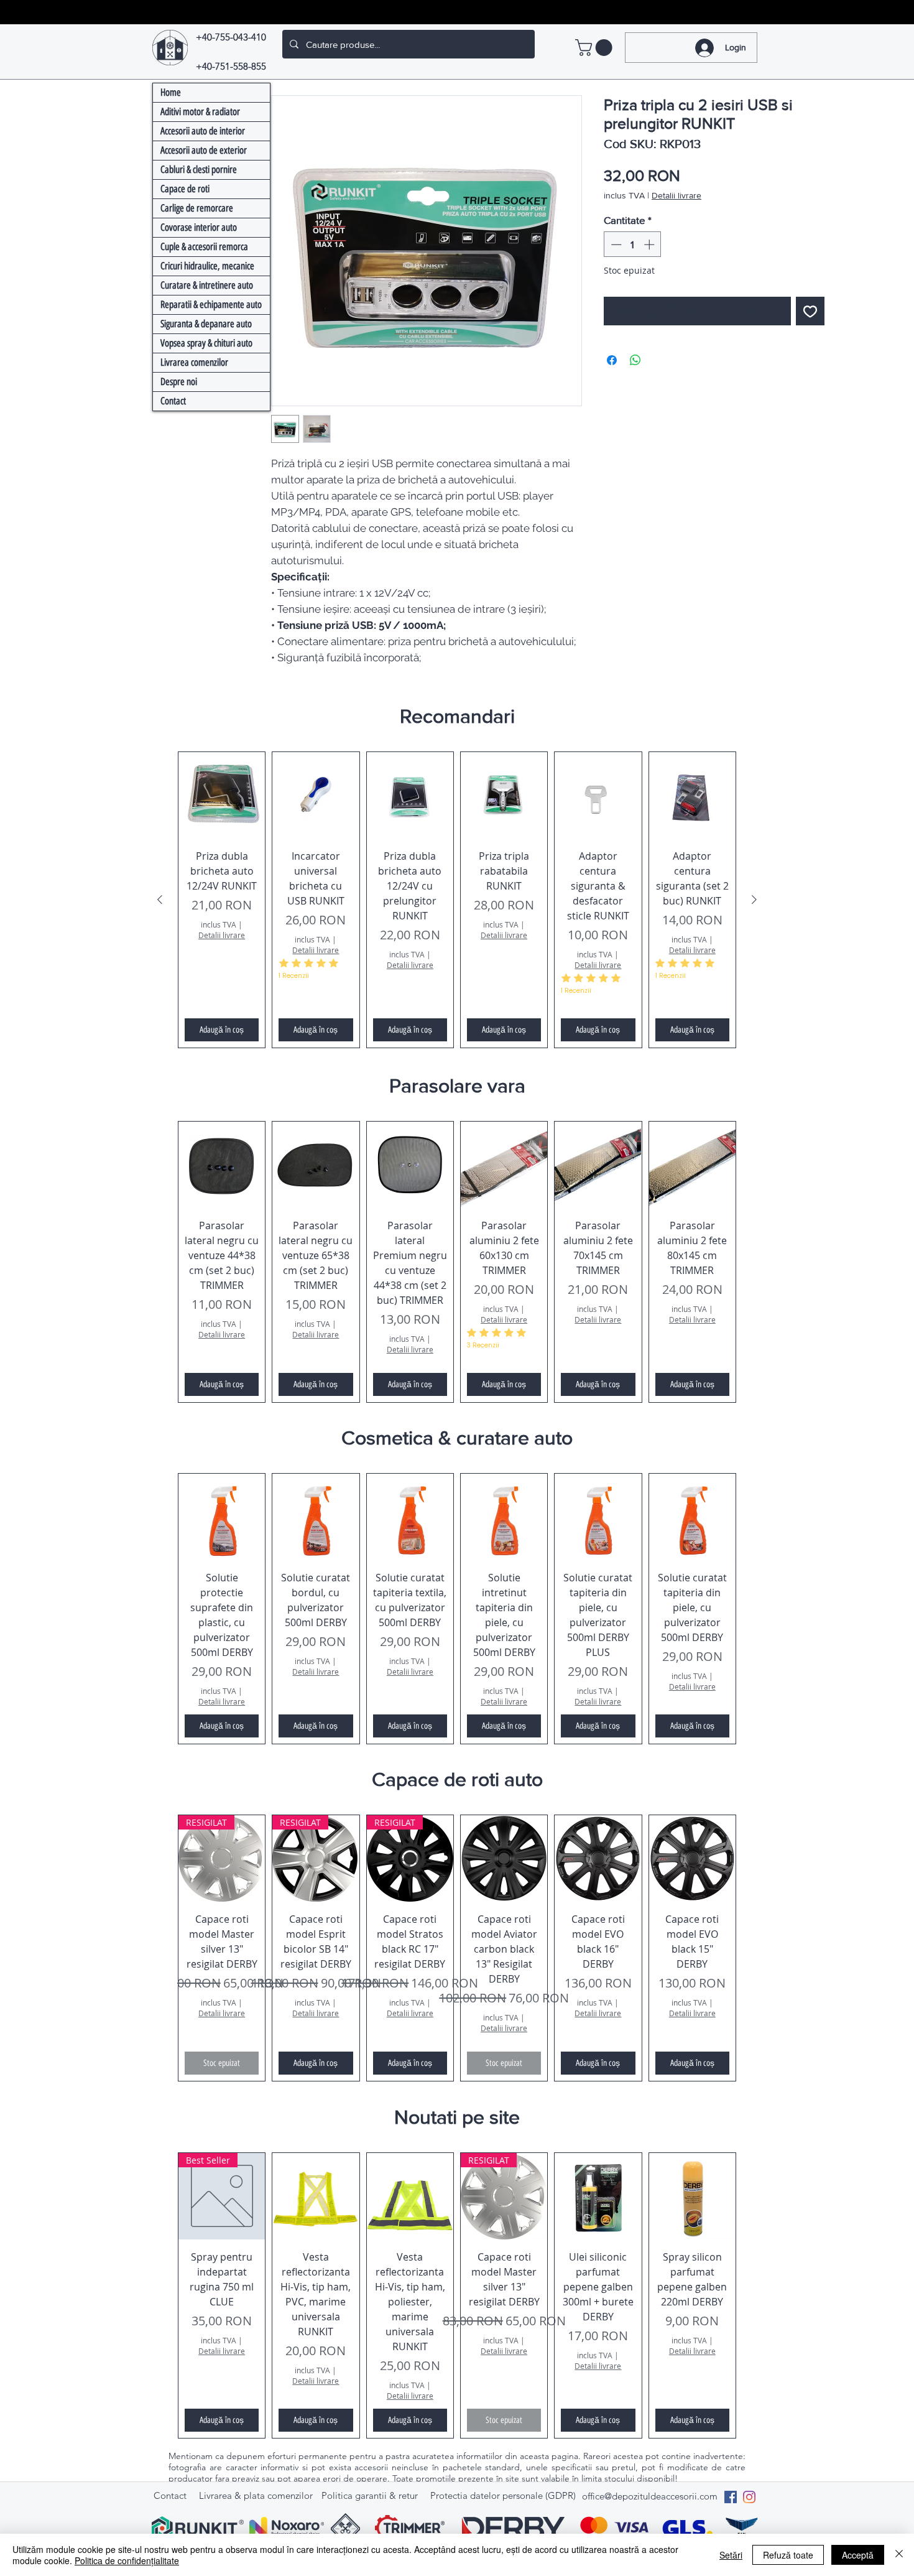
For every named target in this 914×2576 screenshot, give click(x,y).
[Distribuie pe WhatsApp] (635, 360)
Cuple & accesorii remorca (204, 247)
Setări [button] (731, 2555)
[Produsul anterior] (160, 900)
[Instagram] (749, 2497)
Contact (173, 401)
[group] (457, 900)
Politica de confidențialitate (127, 2560)
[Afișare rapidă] (222, 795)
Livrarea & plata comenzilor (256, 2495)
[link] (596, 48)
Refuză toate (788, 2555)
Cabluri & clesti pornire (199, 170)
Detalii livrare (676, 195)
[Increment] (650, 244)
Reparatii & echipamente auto (211, 305)
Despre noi (179, 382)
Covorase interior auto (199, 227)
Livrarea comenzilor (194, 362)
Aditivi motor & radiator (200, 112)
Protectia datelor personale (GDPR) (503, 2495)
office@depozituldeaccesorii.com (650, 2496)
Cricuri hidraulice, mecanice (207, 266)
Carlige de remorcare (197, 208)
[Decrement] (615, 244)
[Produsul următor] (754, 900)
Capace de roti (185, 189)
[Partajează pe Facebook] (612, 360)
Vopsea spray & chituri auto (206, 343)
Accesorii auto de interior (203, 131)
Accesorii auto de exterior (204, 150)
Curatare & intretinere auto (207, 285)
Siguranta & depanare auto (206, 324)
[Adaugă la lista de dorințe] (810, 311)
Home (171, 92)
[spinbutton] (633, 244)
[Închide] (899, 2555)
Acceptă (858, 2555)
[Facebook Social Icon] (731, 2497)
